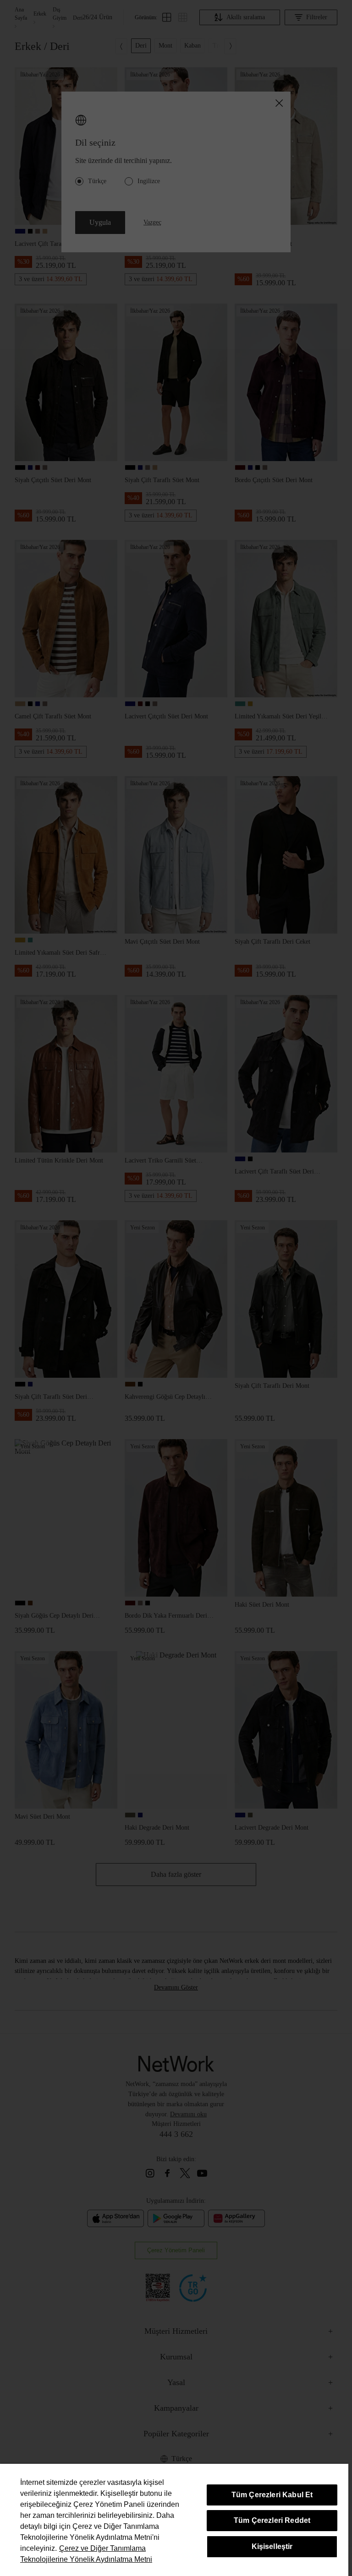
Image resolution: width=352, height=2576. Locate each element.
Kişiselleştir (272, 2546)
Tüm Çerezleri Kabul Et (272, 2495)
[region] (174, 2520)
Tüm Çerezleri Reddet (272, 2520)
